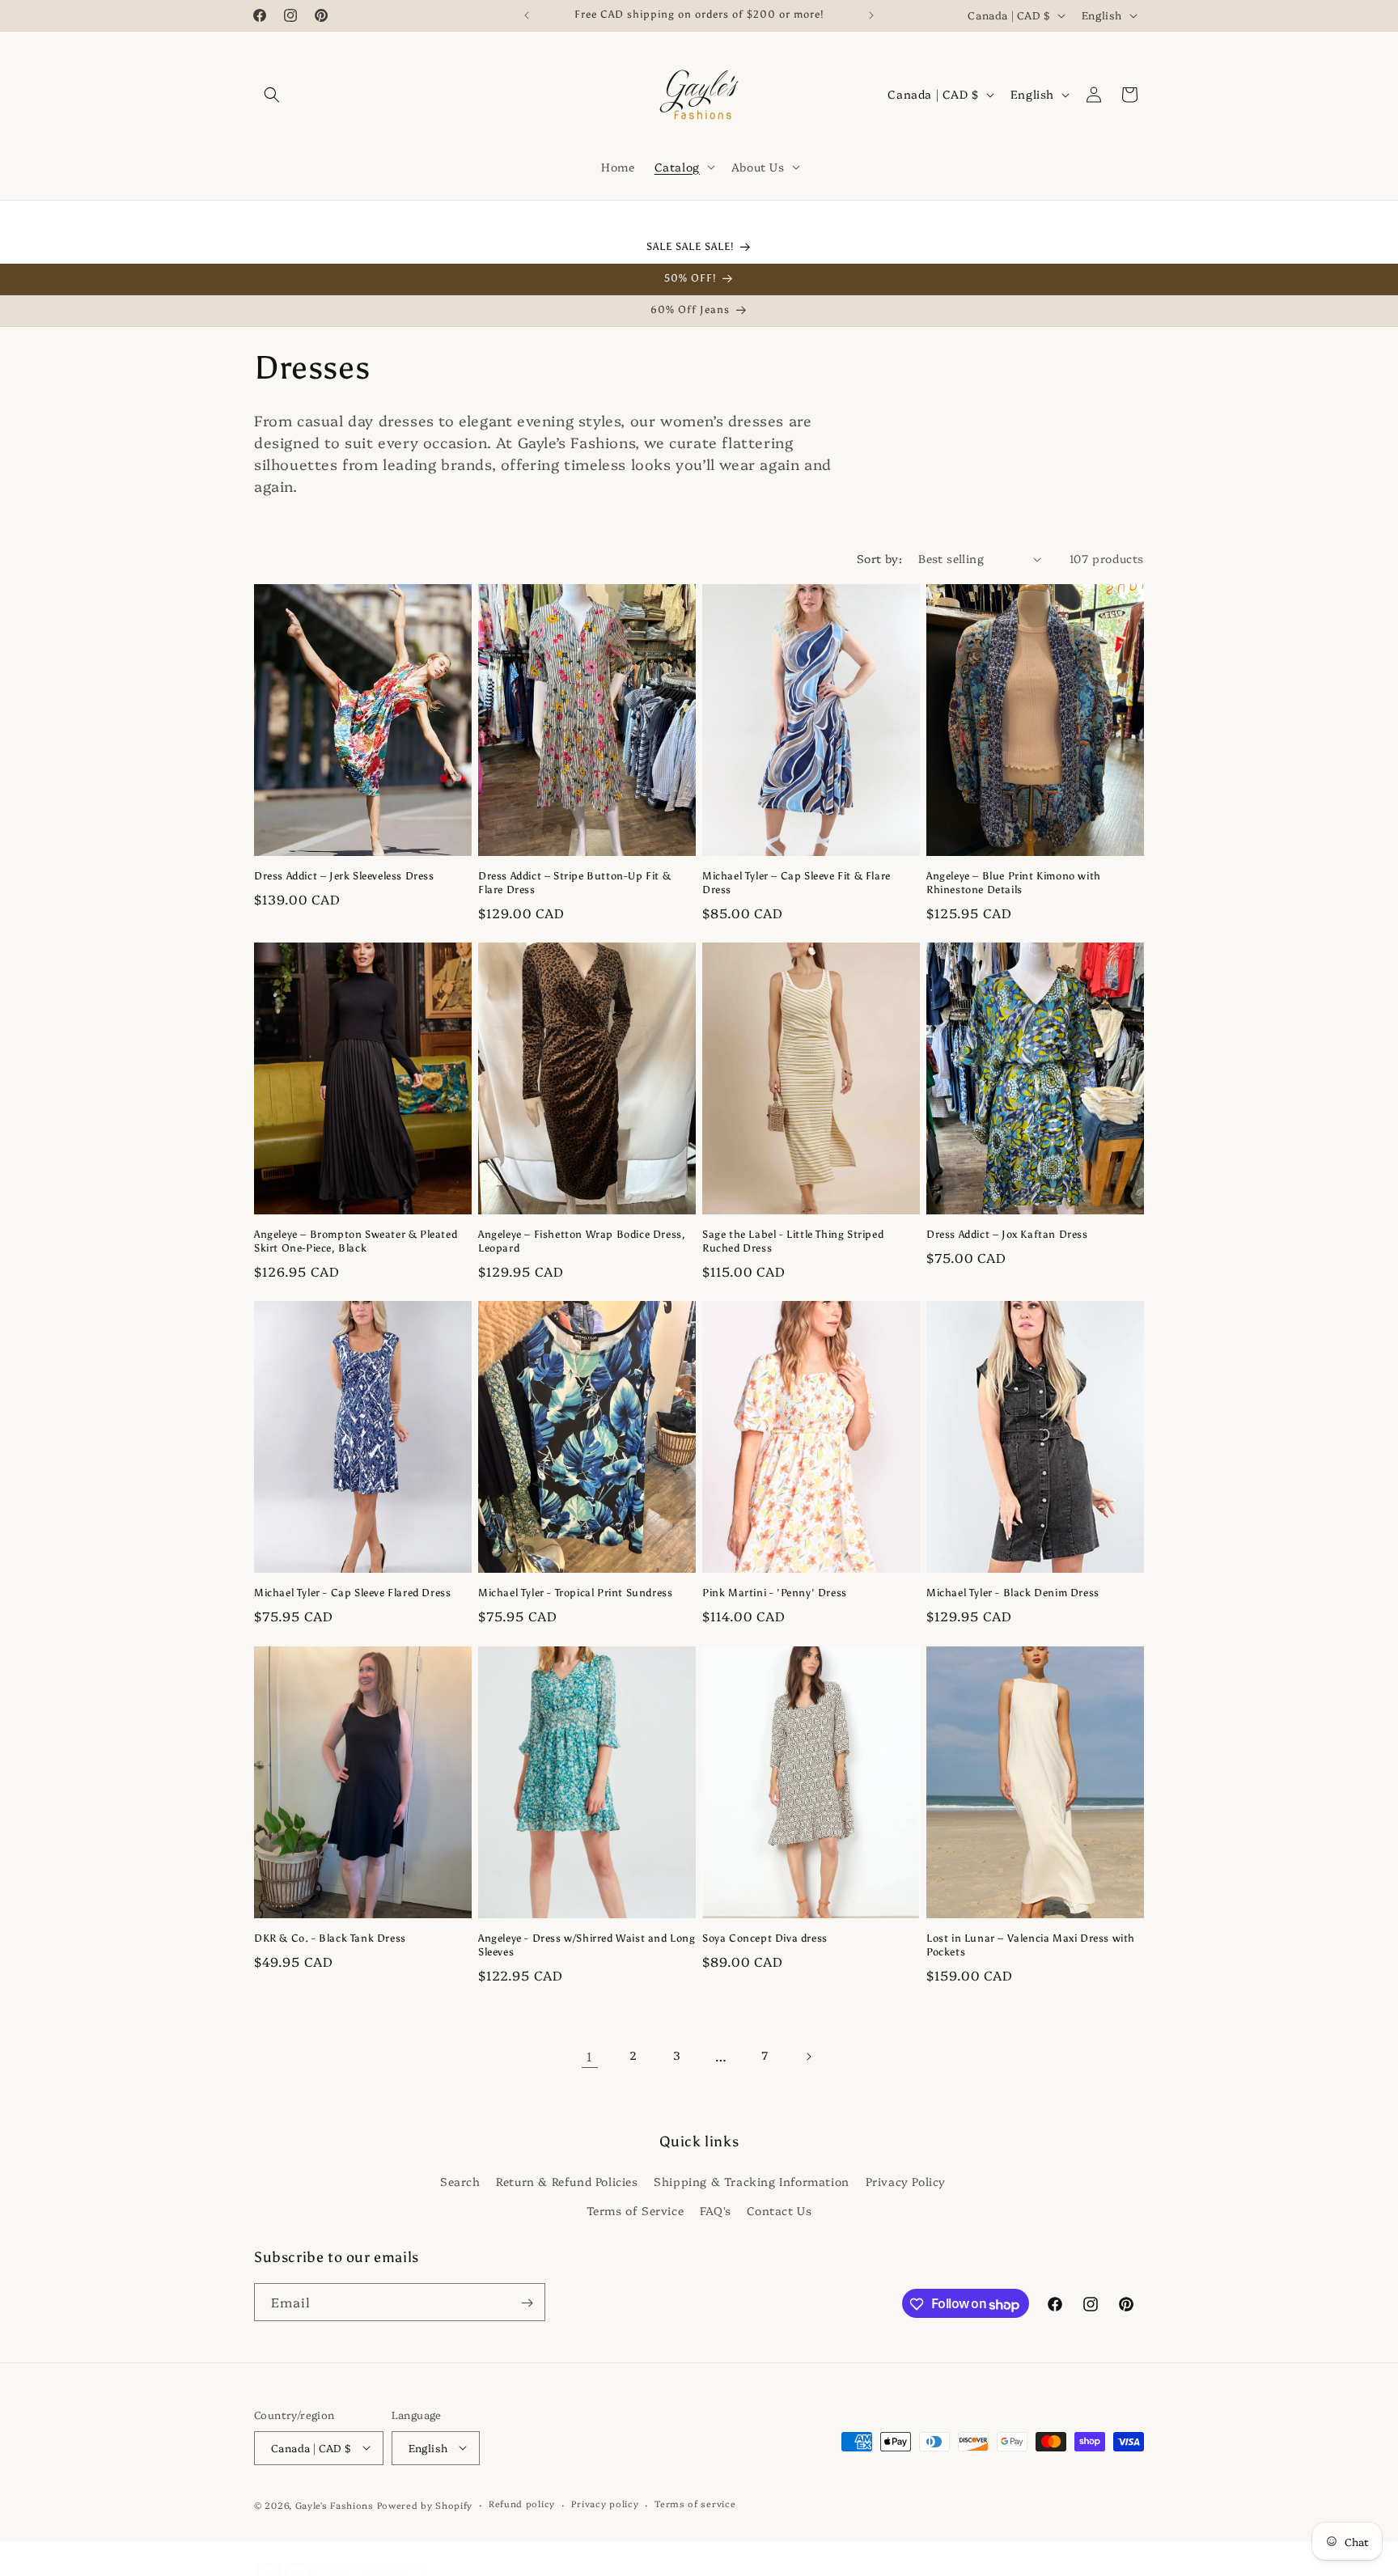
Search (460, 2181)
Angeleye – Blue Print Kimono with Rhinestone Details (1014, 883)
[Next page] (808, 2057)
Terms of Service (635, 2210)
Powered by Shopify (425, 2504)
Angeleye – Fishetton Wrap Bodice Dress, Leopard (582, 1242)
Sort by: (879, 558)
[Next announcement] (871, 15)
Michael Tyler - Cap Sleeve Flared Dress (352, 1593)
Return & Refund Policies (567, 2181)
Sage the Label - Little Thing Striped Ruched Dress (793, 1242)
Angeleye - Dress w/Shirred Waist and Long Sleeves (587, 1945)
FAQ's (716, 2210)
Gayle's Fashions (335, 2504)
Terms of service (695, 2504)
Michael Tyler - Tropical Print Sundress (575, 1593)
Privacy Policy (906, 2181)
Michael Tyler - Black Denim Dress (1013, 1593)
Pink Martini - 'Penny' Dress (775, 1593)
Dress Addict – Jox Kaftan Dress (1007, 1235)
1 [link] (590, 2056)
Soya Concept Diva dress (765, 1938)
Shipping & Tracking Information (752, 2181)
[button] (272, 95)
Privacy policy (605, 2504)
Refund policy (522, 2504)
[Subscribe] (527, 2303)
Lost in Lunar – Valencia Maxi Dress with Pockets (1031, 1945)
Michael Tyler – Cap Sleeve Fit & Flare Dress (796, 883)
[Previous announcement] (527, 15)
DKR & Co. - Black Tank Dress (330, 1938)
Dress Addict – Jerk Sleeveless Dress (344, 877)
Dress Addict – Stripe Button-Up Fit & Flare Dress (574, 883)
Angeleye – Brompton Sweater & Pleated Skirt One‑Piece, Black (356, 1242)
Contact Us (779, 2210)
